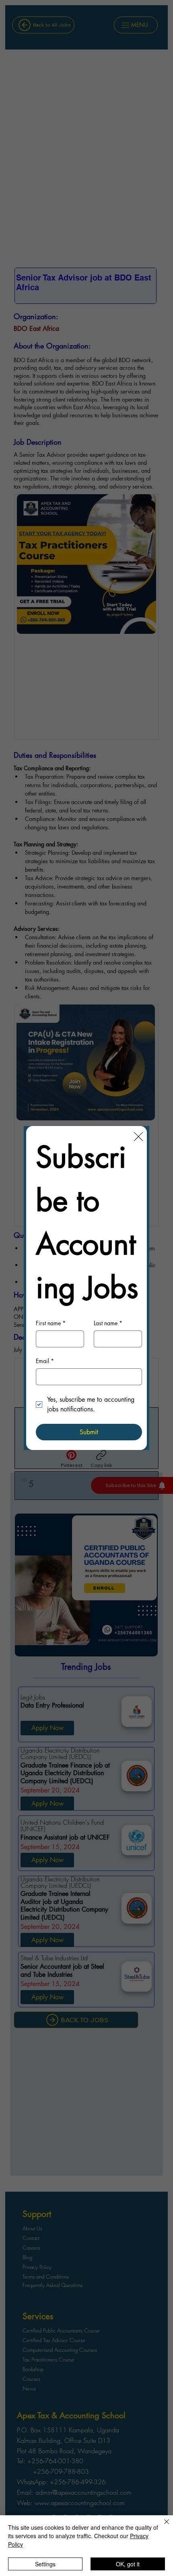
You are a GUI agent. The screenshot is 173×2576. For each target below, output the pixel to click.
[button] (138, 1137)
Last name (108, 1323)
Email (45, 1361)
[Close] (162, 2527)
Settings (45, 2564)
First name (51, 1323)
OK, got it (128, 2564)
